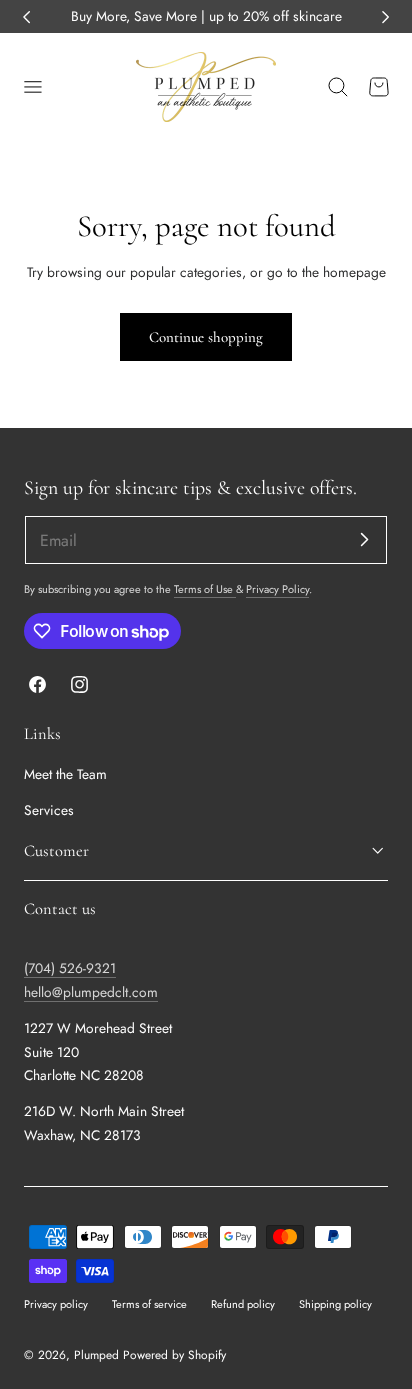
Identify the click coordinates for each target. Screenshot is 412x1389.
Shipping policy (335, 1304)
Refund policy (243, 1304)
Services (49, 810)
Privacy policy (56, 1304)
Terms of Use (205, 589)
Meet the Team (65, 774)
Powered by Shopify (174, 1354)
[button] (32, 87)
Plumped (96, 1354)
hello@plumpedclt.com (91, 992)
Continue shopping (206, 337)
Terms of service (149, 1304)
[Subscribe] (364, 539)
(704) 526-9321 (70, 968)
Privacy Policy (277, 589)
